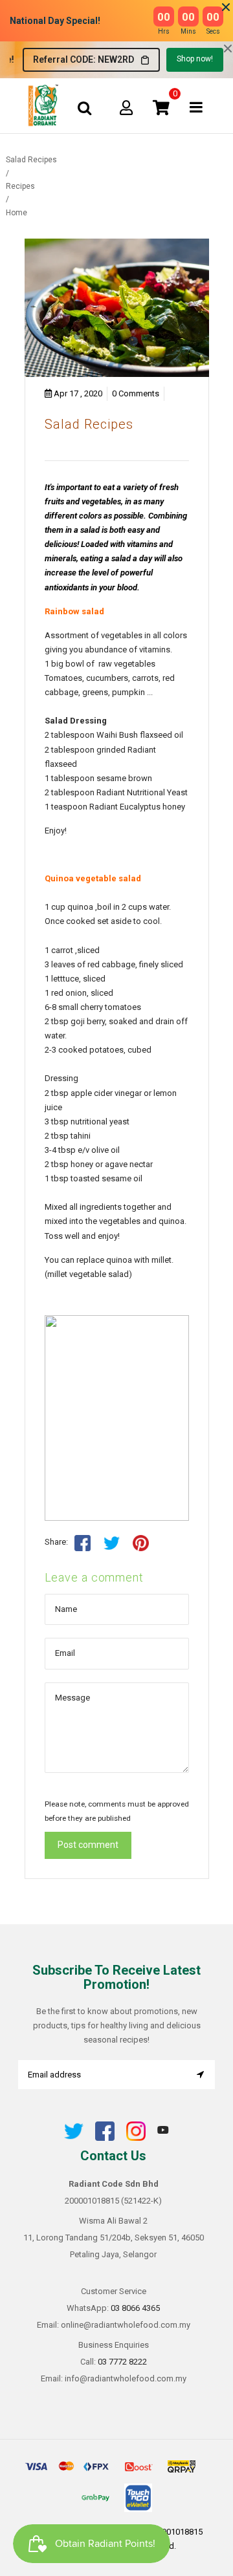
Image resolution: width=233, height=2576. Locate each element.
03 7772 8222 (122, 2362)
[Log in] (126, 107)
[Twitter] (74, 2138)
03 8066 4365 (135, 2308)
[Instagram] (136, 2138)
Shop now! (195, 59)
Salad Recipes (89, 424)
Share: (56, 1542)
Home (17, 213)
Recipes (20, 186)
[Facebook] (105, 2138)
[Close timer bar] (226, 7)
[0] (161, 107)
